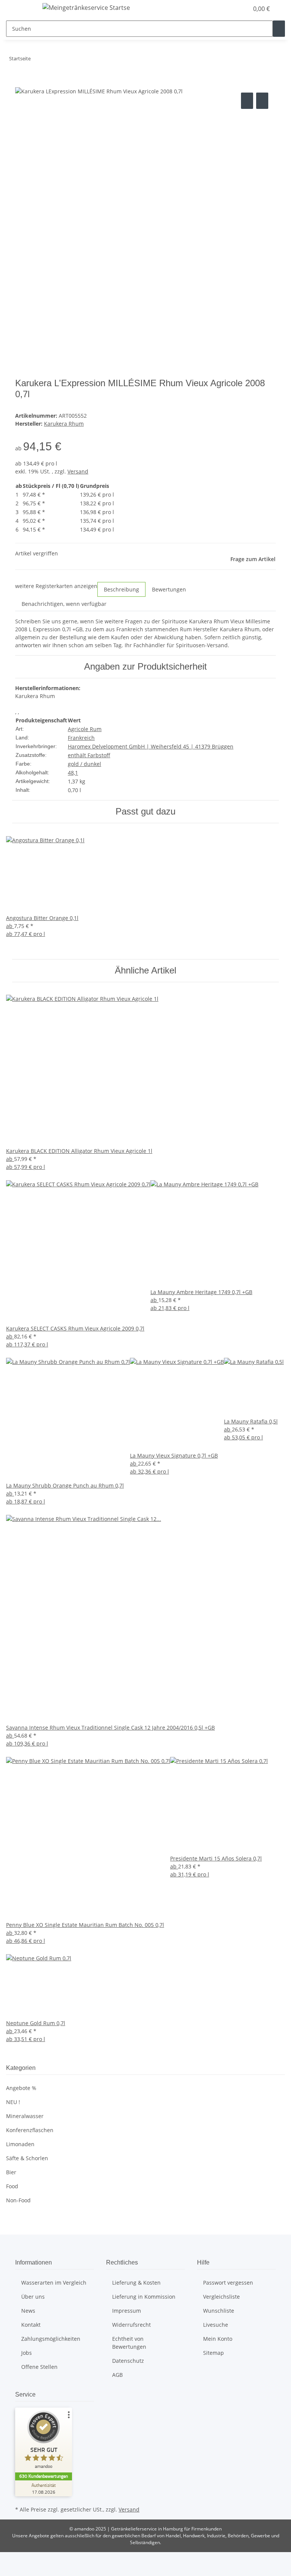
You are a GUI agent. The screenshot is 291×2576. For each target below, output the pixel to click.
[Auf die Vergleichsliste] (247, 101)
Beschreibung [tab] (121, 589)
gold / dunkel (84, 764)
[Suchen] (279, 29)
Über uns (33, 2297)
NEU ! (13, 2102)
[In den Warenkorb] (21, 82)
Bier (11, 2172)
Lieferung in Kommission (144, 2297)
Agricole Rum (85, 729)
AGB (117, 2375)
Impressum (127, 2311)
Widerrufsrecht (131, 2325)
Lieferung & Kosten (136, 2283)
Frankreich (81, 738)
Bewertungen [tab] (169, 589)
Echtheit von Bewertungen (129, 2343)
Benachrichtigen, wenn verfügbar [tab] (64, 604)
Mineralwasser (25, 2116)
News (28, 2311)
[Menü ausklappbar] (25, 9)
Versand (78, 471)
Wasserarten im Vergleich (54, 2283)
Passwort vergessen (228, 2283)
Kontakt (31, 2325)
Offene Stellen (39, 2367)
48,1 (73, 773)
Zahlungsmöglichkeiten (51, 2339)
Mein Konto (218, 2339)
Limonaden (20, 2144)
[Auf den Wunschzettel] (262, 101)
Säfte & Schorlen (27, 2158)
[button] (227, 9)
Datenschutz (128, 2361)
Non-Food (18, 2200)
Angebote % (21, 2088)
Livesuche (216, 2325)
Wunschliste (219, 2311)
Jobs (27, 2353)
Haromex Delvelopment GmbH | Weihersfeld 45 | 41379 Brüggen (151, 746)
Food (12, 2186)
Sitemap (214, 2353)
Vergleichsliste (221, 2297)
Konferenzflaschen (30, 2130)
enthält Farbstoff (89, 755)
